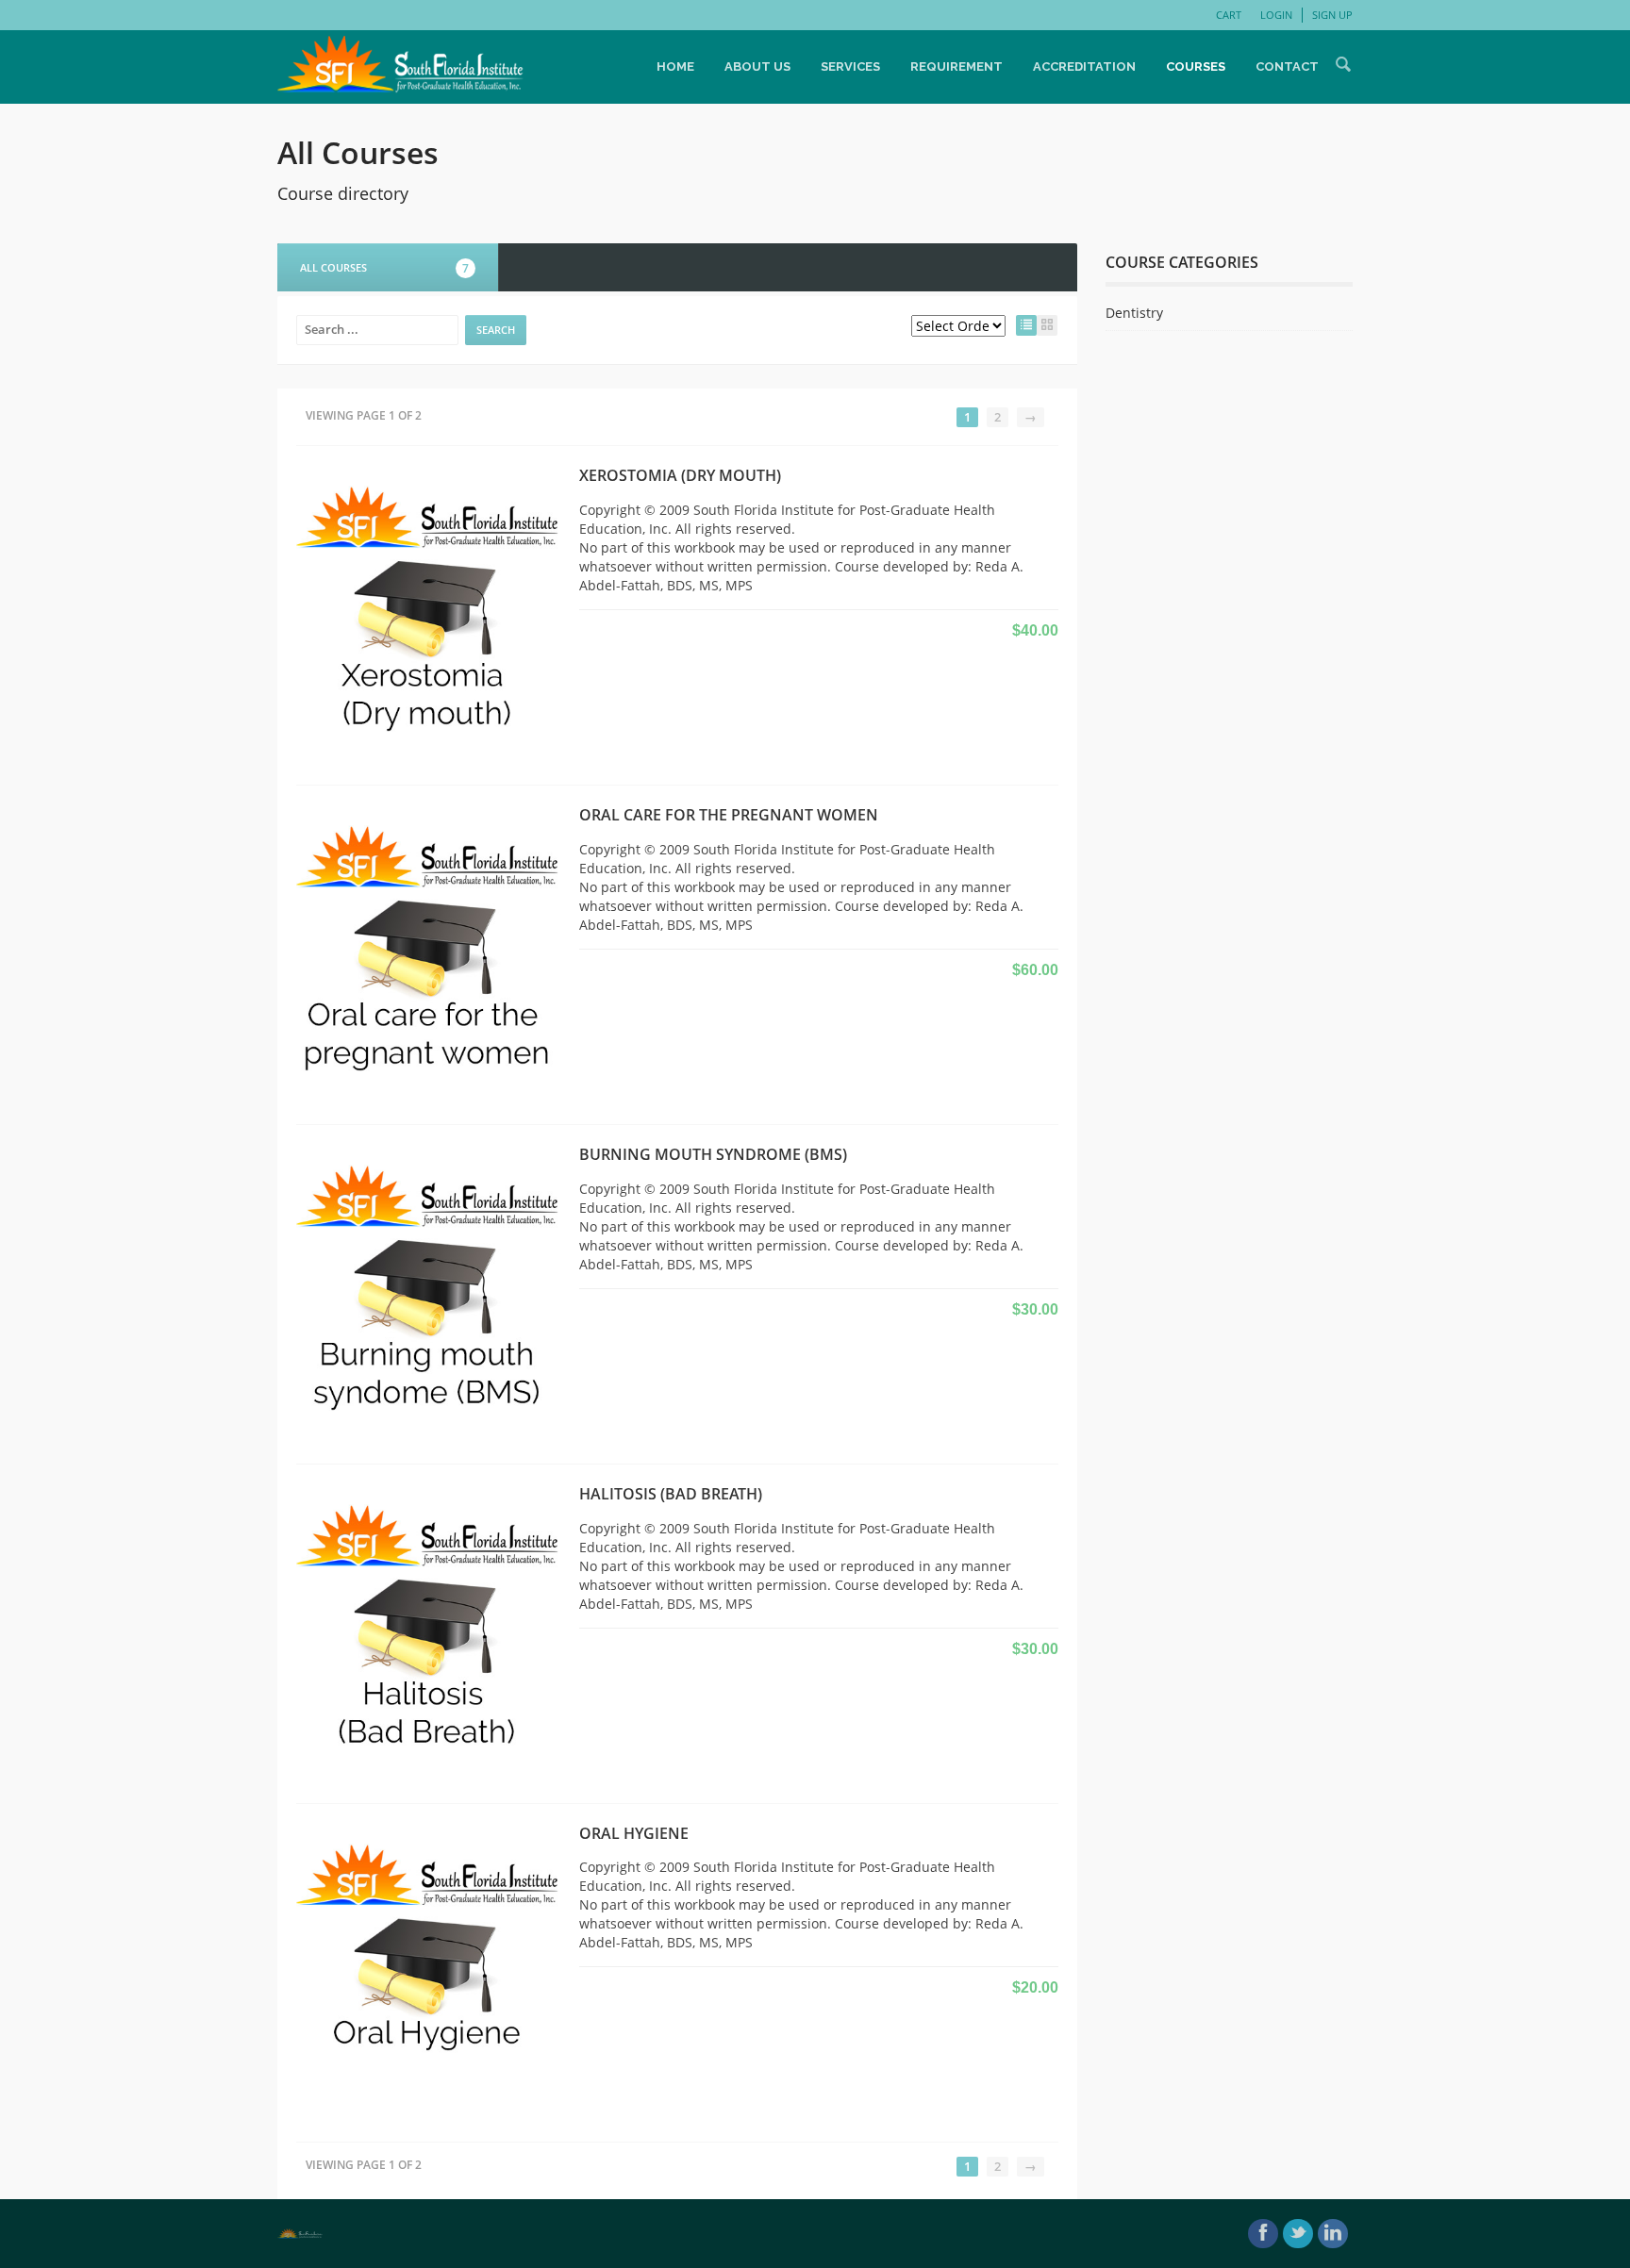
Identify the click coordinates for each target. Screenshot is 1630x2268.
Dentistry (1134, 313)
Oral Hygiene (634, 1833)
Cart (1229, 15)
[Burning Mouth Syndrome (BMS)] (428, 1292)
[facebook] (1263, 2234)
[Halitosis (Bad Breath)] (428, 1632)
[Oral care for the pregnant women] (428, 953)
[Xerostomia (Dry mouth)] (428, 614)
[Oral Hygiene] (428, 1971)
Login (1276, 15)
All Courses (384, 268)
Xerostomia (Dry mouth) (680, 475)
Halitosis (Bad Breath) (671, 1494)
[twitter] (1298, 2234)
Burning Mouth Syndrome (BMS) (713, 1154)
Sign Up (1332, 15)
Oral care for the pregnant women (729, 815)
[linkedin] (1333, 2234)
